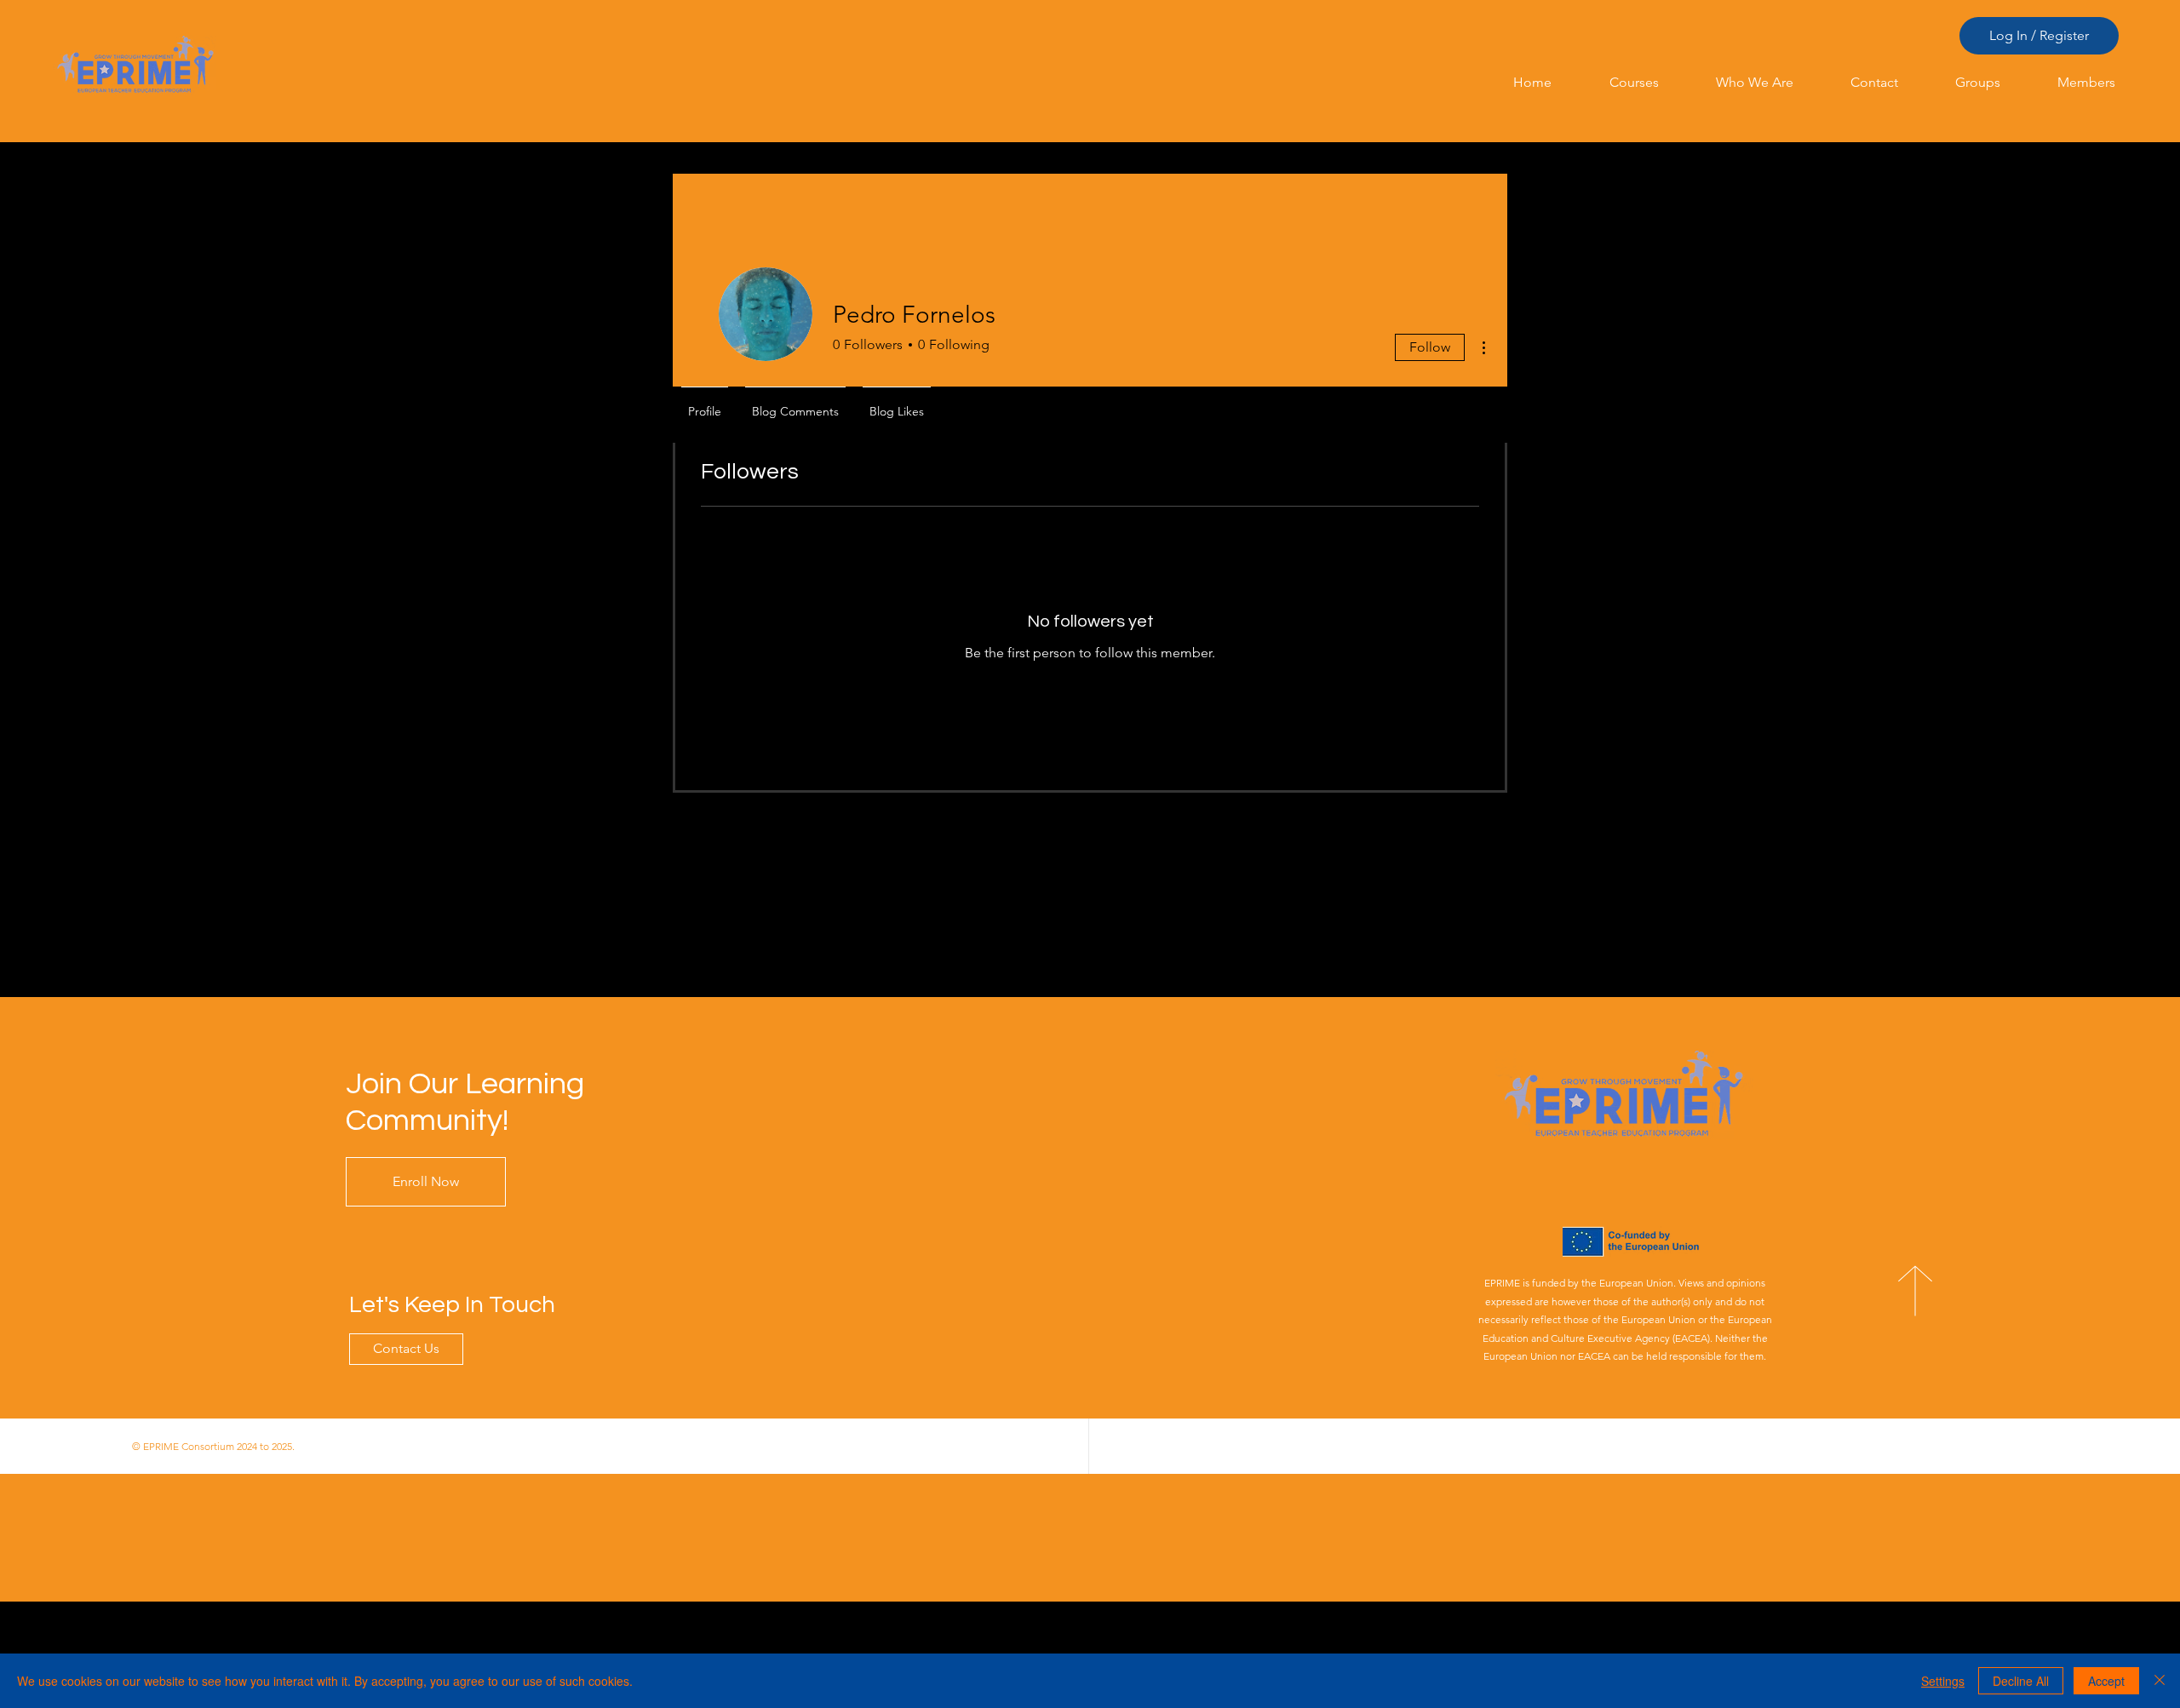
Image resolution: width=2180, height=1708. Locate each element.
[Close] (2160, 1681)
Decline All (2021, 1681)
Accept (2106, 1681)
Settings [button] (1943, 1681)
